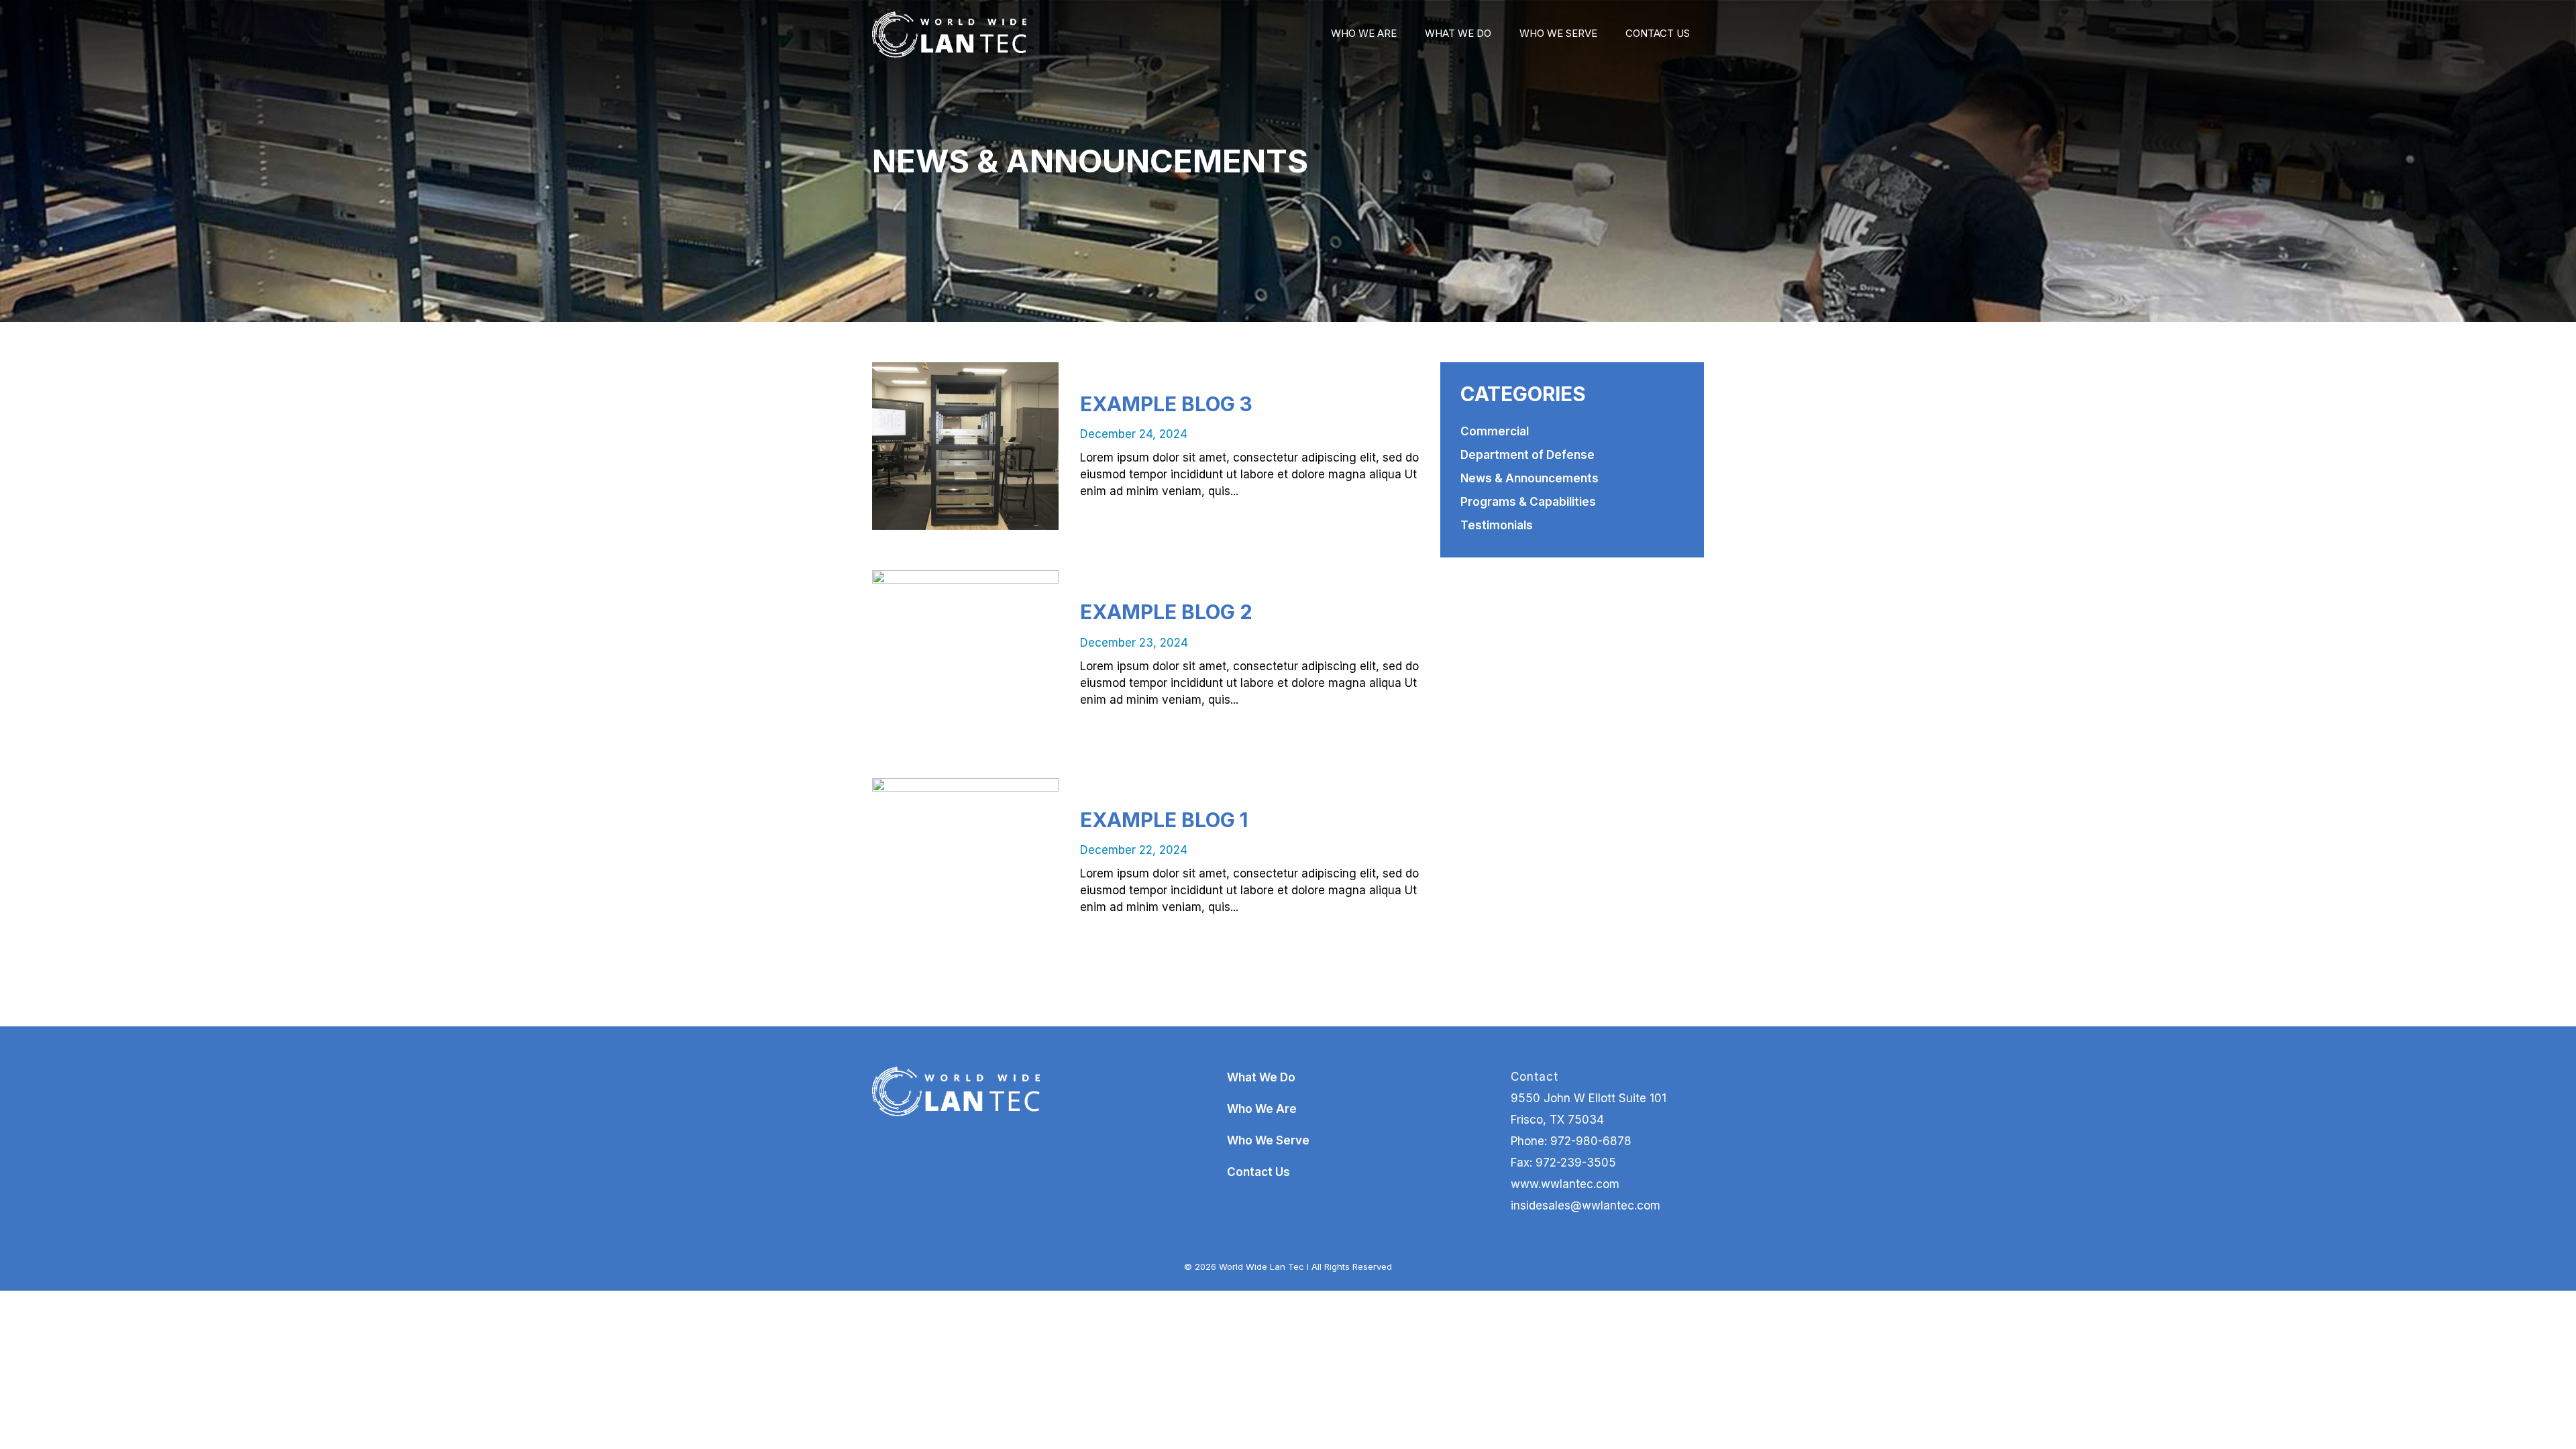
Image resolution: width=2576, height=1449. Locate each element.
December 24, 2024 (1134, 434)
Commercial (1495, 431)
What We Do (1458, 33)
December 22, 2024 (1134, 850)
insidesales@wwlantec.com (1586, 1205)
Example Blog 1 (1164, 820)
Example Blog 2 (1166, 612)
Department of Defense (1527, 455)
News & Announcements (1529, 478)
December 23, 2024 (1134, 643)
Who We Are (1364, 33)
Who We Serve (1558, 33)
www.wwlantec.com (1565, 1184)
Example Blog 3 (1166, 404)
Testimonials (1497, 525)
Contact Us (1658, 33)
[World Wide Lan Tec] (949, 34)
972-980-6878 (1591, 1141)
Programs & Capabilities (1528, 502)
